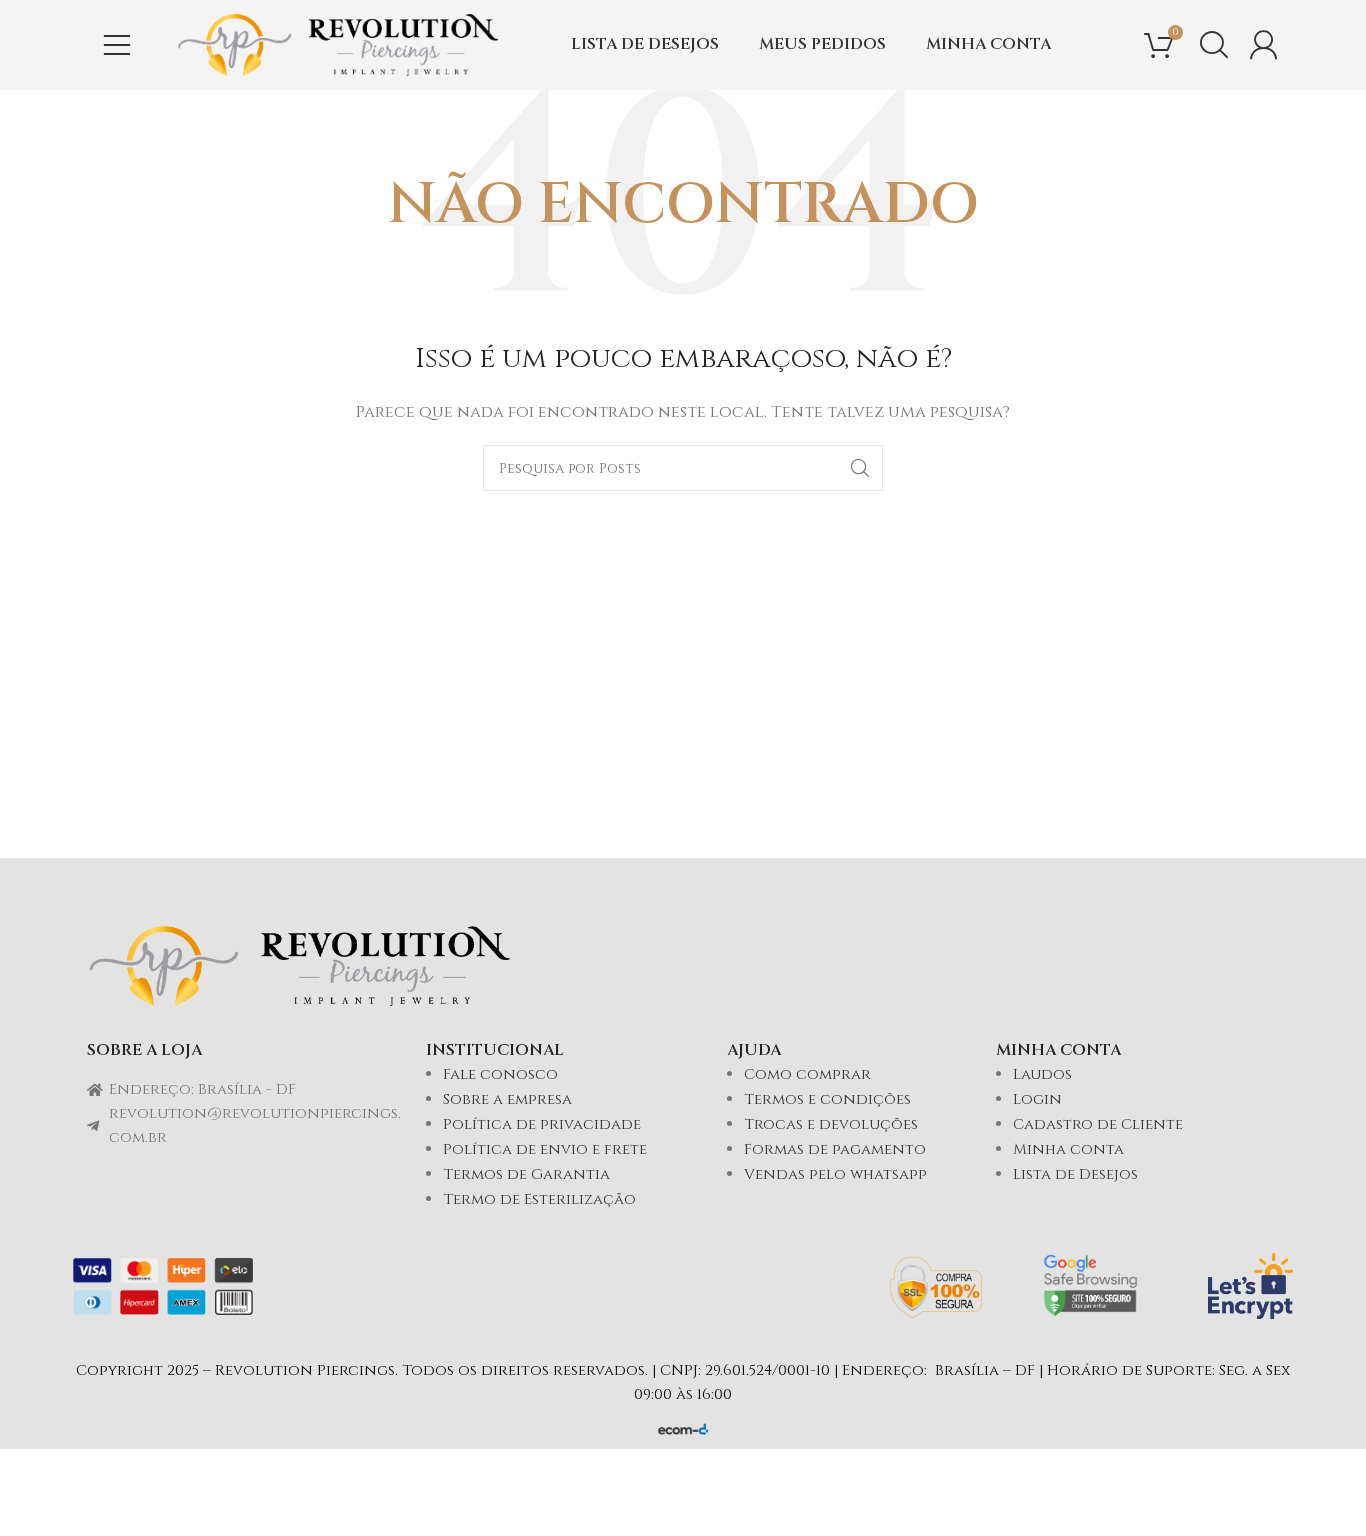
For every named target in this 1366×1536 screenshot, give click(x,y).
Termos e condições (827, 1099)
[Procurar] (1214, 45)
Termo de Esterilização (539, 1199)
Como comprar (807, 1074)
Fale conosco (500, 1074)
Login (1037, 1099)
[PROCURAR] (860, 468)
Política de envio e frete (545, 1149)
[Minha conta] (1264, 45)
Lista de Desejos (1075, 1174)
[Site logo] (338, 44)
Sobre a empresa (507, 1099)
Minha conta (1068, 1149)
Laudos (1042, 1074)
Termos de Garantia (526, 1174)
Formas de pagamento (835, 1149)
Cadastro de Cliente (1098, 1124)
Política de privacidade (542, 1124)
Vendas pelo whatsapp (835, 1174)
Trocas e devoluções (831, 1124)
